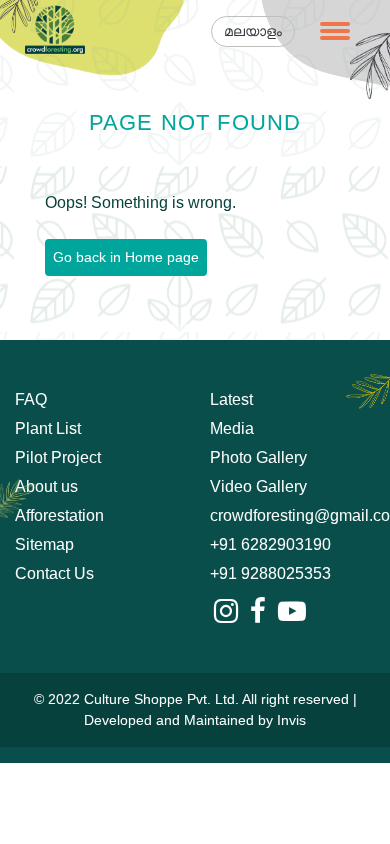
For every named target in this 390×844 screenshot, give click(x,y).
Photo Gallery (258, 457)
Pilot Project (58, 457)
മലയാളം (253, 31)
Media (232, 428)
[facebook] (258, 611)
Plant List (48, 428)
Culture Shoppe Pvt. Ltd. (161, 699)
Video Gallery (258, 486)
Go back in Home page (126, 257)
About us (46, 486)
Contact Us (54, 573)
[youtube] (292, 611)
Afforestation (59, 515)
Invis (291, 720)
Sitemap (44, 544)
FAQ (31, 399)
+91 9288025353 (270, 573)
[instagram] (226, 611)
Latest (231, 399)
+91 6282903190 (270, 544)
